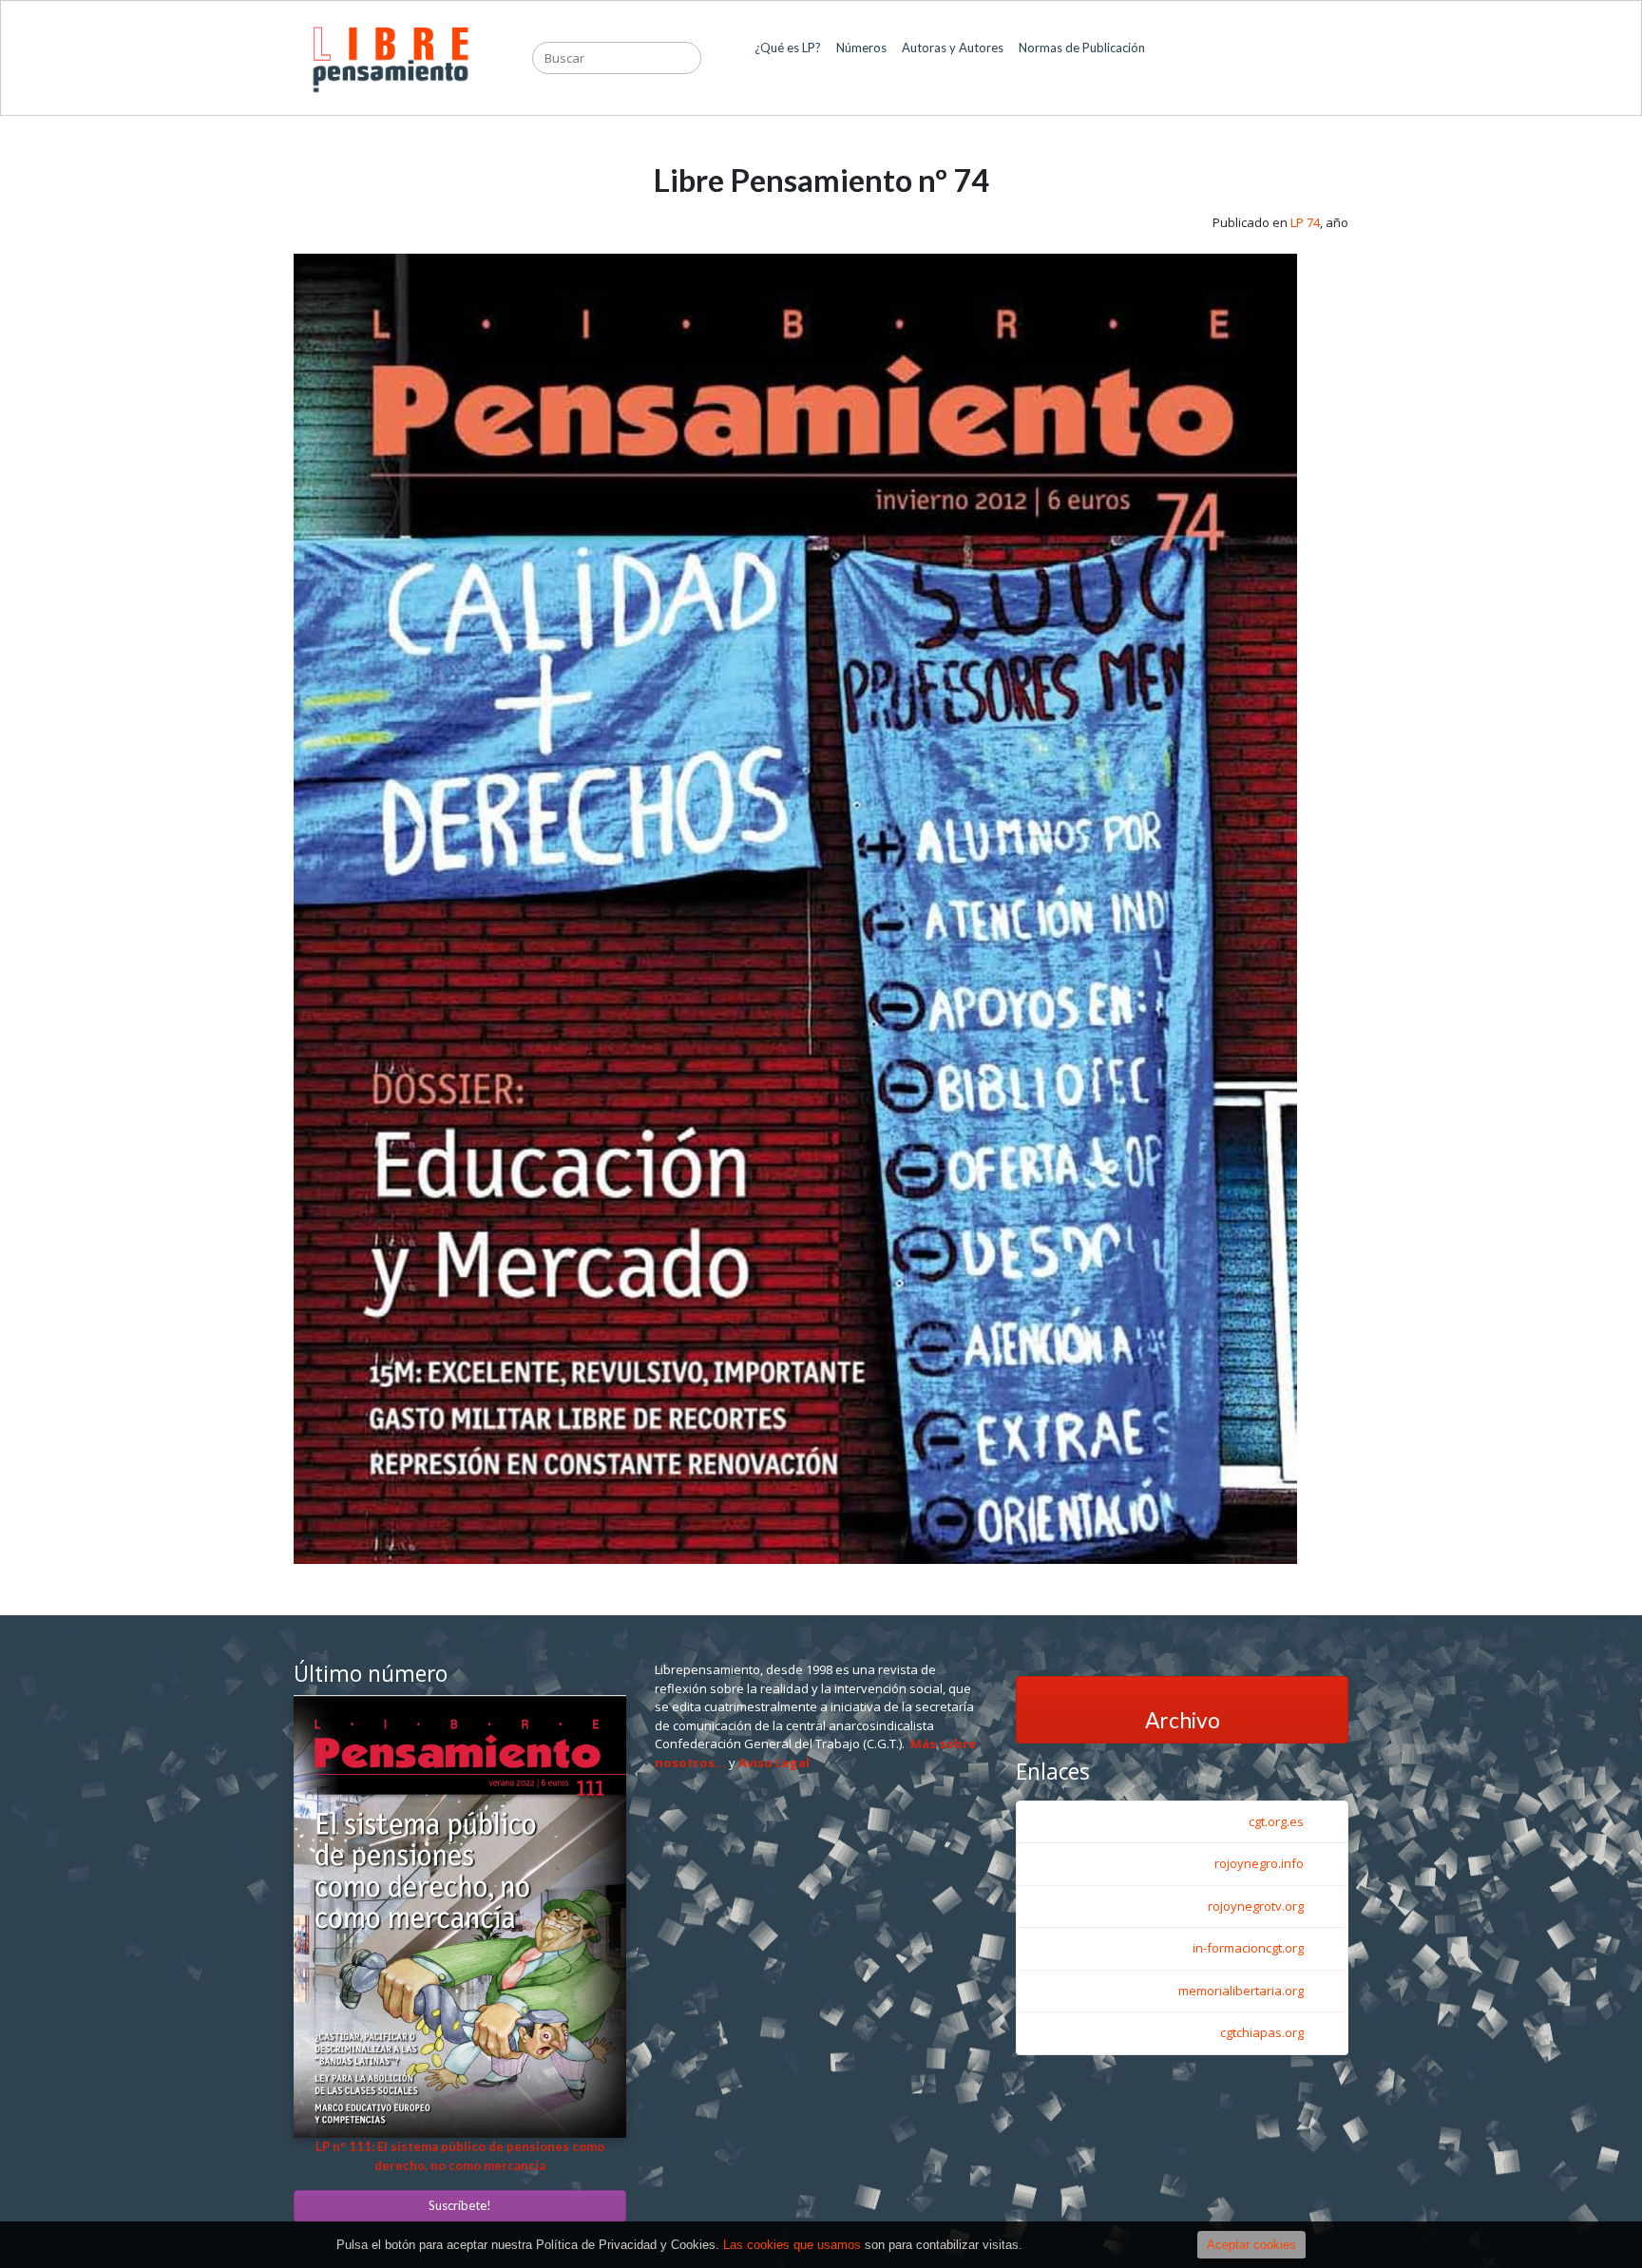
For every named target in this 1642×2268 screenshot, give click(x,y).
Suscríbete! (460, 2205)
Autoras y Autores (953, 57)
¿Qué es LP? (788, 57)
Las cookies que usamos (792, 2245)
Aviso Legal (774, 1763)
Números (861, 57)
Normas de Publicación (1082, 57)
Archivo (1183, 1720)
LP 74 (1305, 222)
